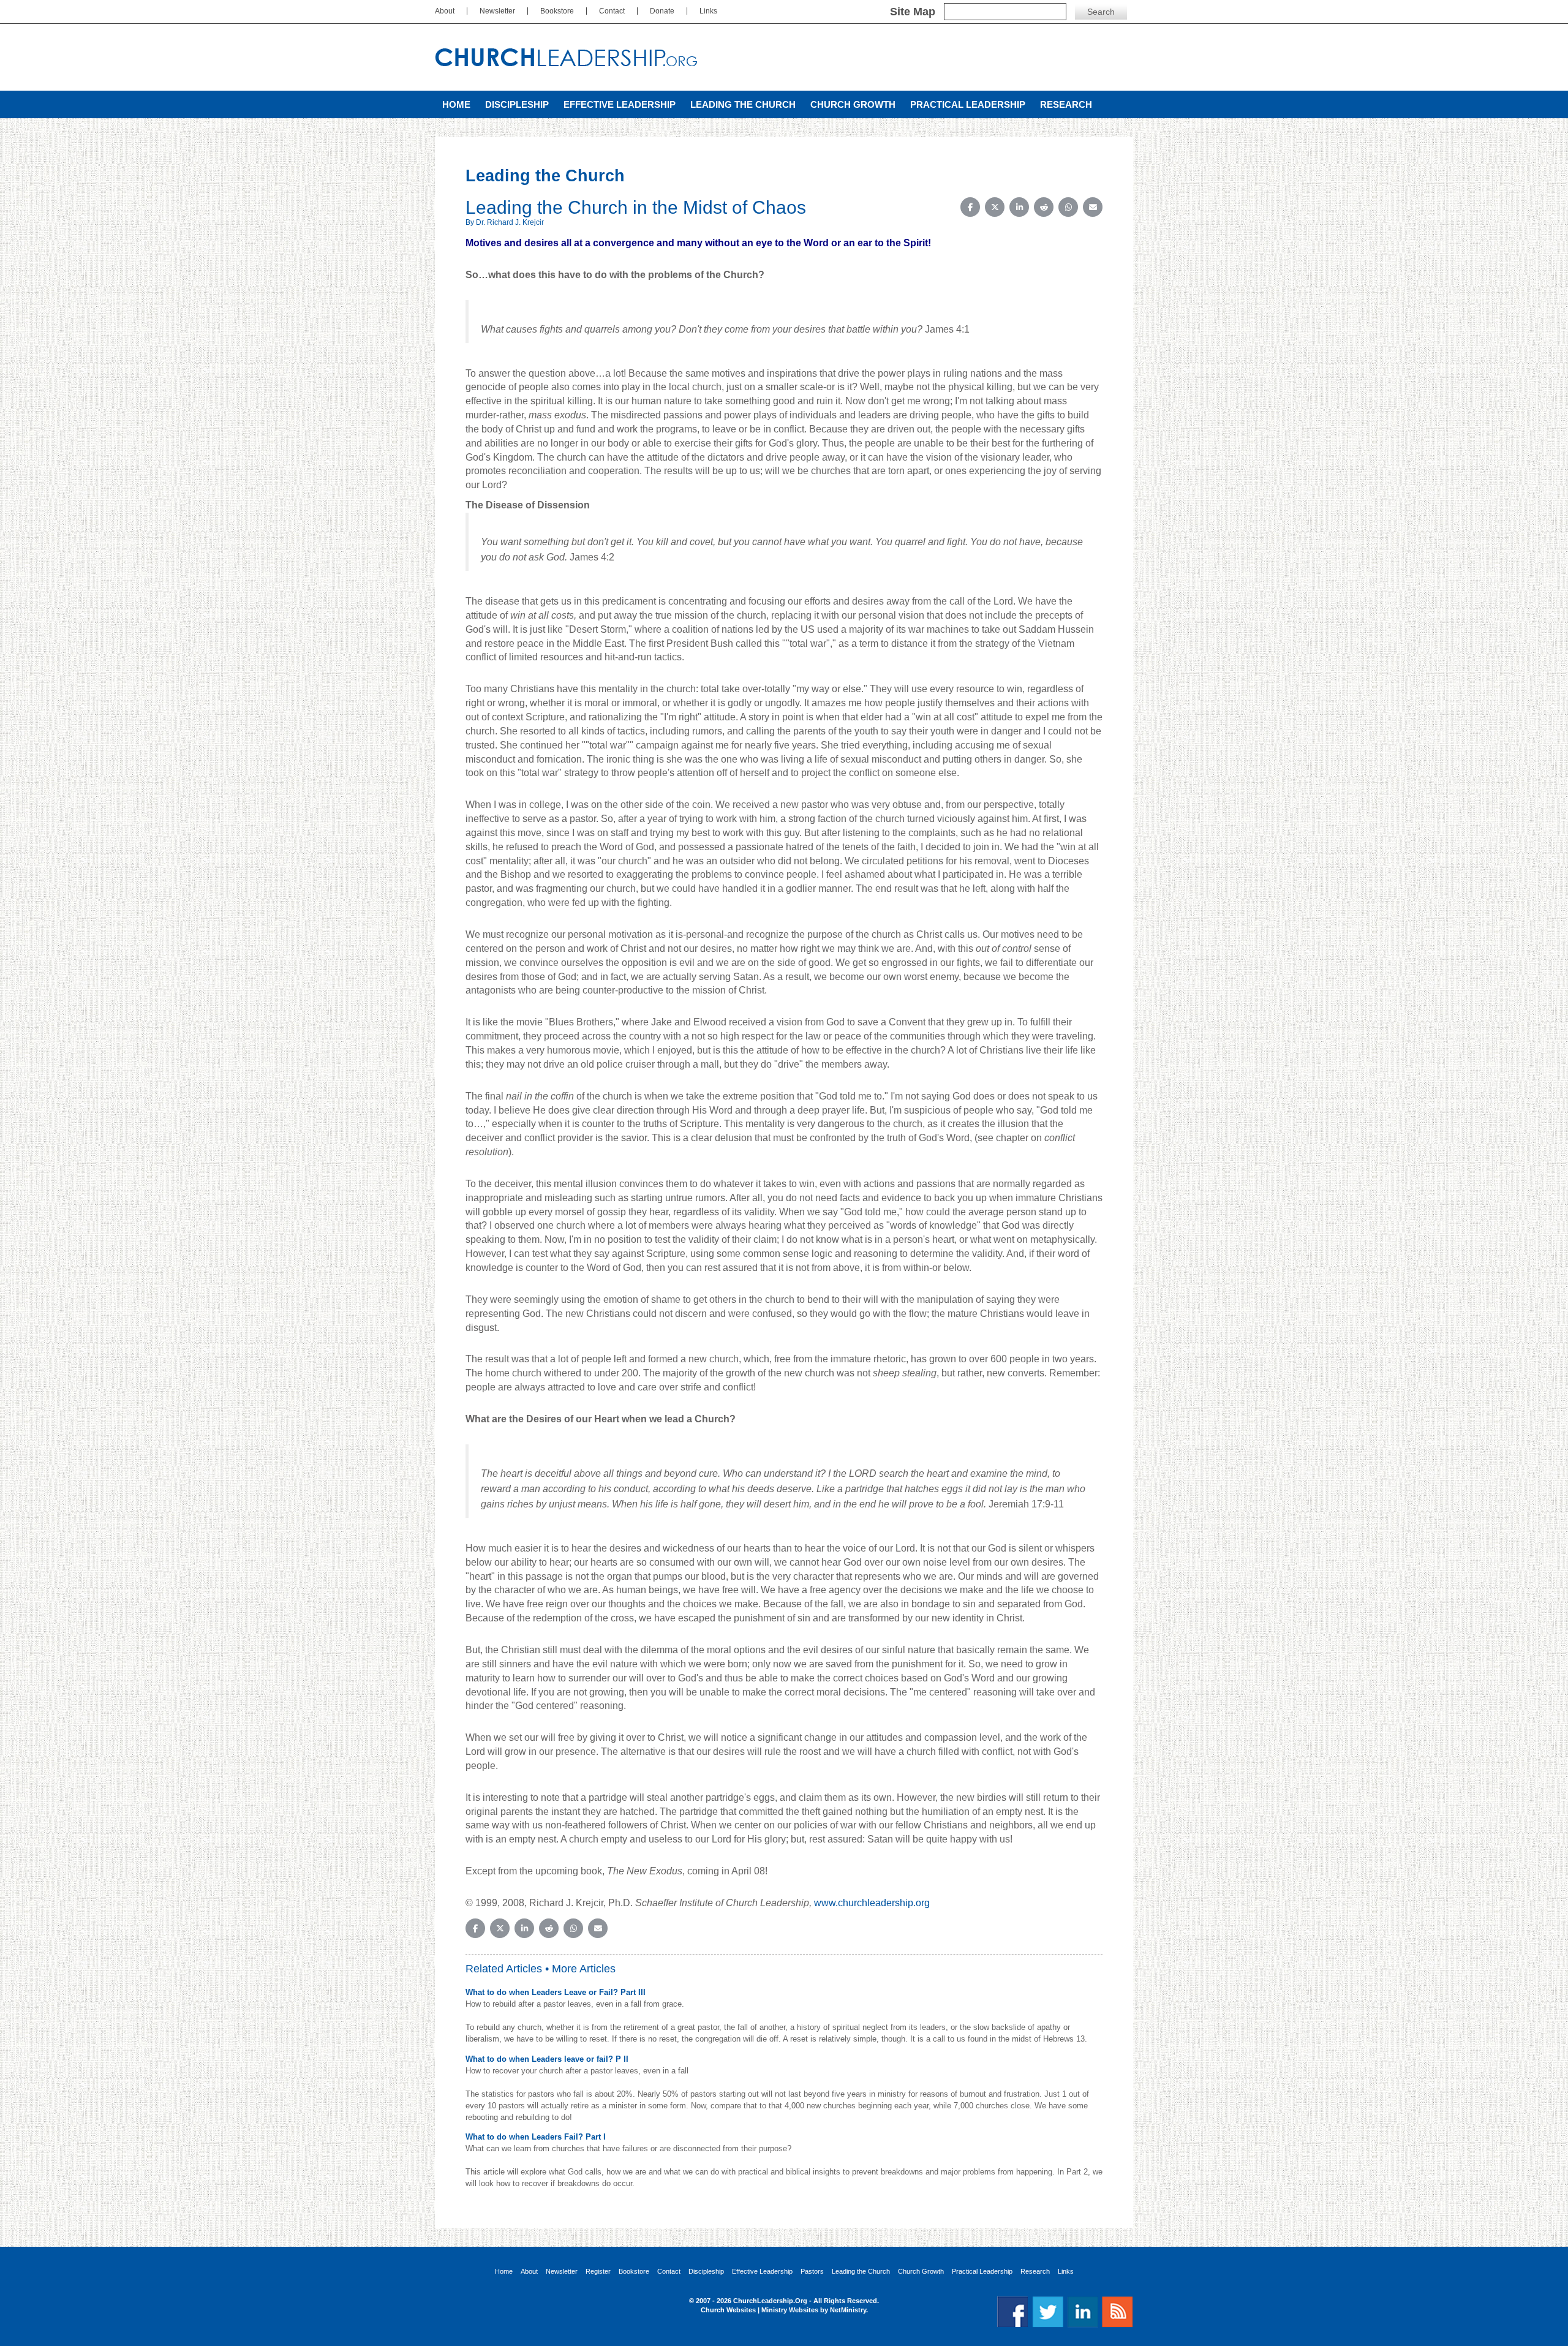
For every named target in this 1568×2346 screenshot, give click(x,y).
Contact (612, 11)
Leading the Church (743, 104)
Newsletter (497, 11)
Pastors (812, 2272)
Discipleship (517, 104)
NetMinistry (848, 2310)
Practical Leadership (968, 104)
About (445, 11)
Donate (662, 11)
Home (456, 104)
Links (708, 11)
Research (1066, 104)
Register (598, 2272)
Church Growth (853, 104)
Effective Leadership (620, 104)
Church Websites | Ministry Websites (760, 2310)
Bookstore (557, 11)
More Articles (584, 1969)
